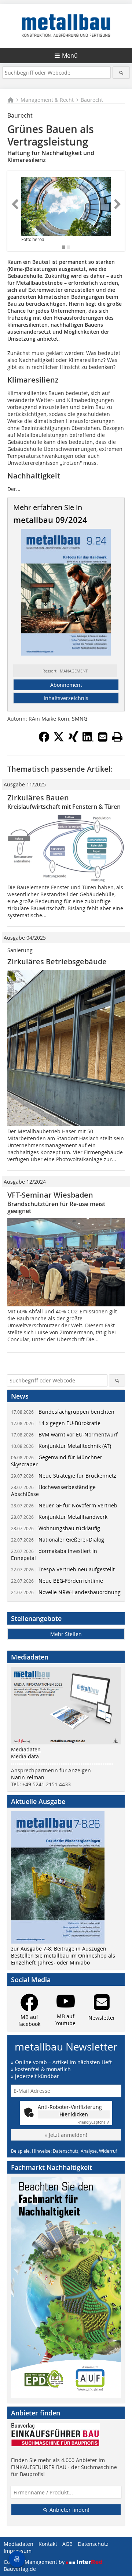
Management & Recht (47, 100)
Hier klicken (74, 2114)
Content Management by (35, 2562)
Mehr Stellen (66, 1634)
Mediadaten (26, 1749)
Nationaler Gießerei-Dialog (58, 1540)
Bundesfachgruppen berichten (63, 1412)
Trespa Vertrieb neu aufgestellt (63, 1569)
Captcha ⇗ (93, 2122)
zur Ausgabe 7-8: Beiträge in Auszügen (59, 1949)
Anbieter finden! (69, 2510)
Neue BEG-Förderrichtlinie (57, 1581)
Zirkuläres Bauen (38, 798)
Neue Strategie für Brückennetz (64, 1476)
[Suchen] (121, 73)
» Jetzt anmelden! (66, 2135)
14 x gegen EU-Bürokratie (56, 1423)
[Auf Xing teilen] (73, 740)
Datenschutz (93, 2544)
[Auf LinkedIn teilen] (88, 740)
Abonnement (66, 685)
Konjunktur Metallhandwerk (59, 1517)
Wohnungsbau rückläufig (56, 1528)
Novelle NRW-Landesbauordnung (66, 1592)
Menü (70, 55)
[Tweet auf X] (59, 740)
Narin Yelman (28, 1777)
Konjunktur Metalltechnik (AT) (61, 1446)
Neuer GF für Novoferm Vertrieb (64, 1505)
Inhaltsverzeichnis (66, 698)
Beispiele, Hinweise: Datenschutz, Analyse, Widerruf (64, 2151)
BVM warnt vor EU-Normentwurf (64, 1434)
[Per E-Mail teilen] (103, 737)
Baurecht (92, 100)
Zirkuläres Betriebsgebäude (57, 961)
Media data (25, 1756)
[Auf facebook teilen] (44, 740)
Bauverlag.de (20, 2569)
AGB (67, 2544)
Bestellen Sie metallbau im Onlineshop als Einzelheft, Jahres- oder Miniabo (63, 1959)
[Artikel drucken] (117, 737)
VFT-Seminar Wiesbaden (50, 1195)
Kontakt (48, 2544)
